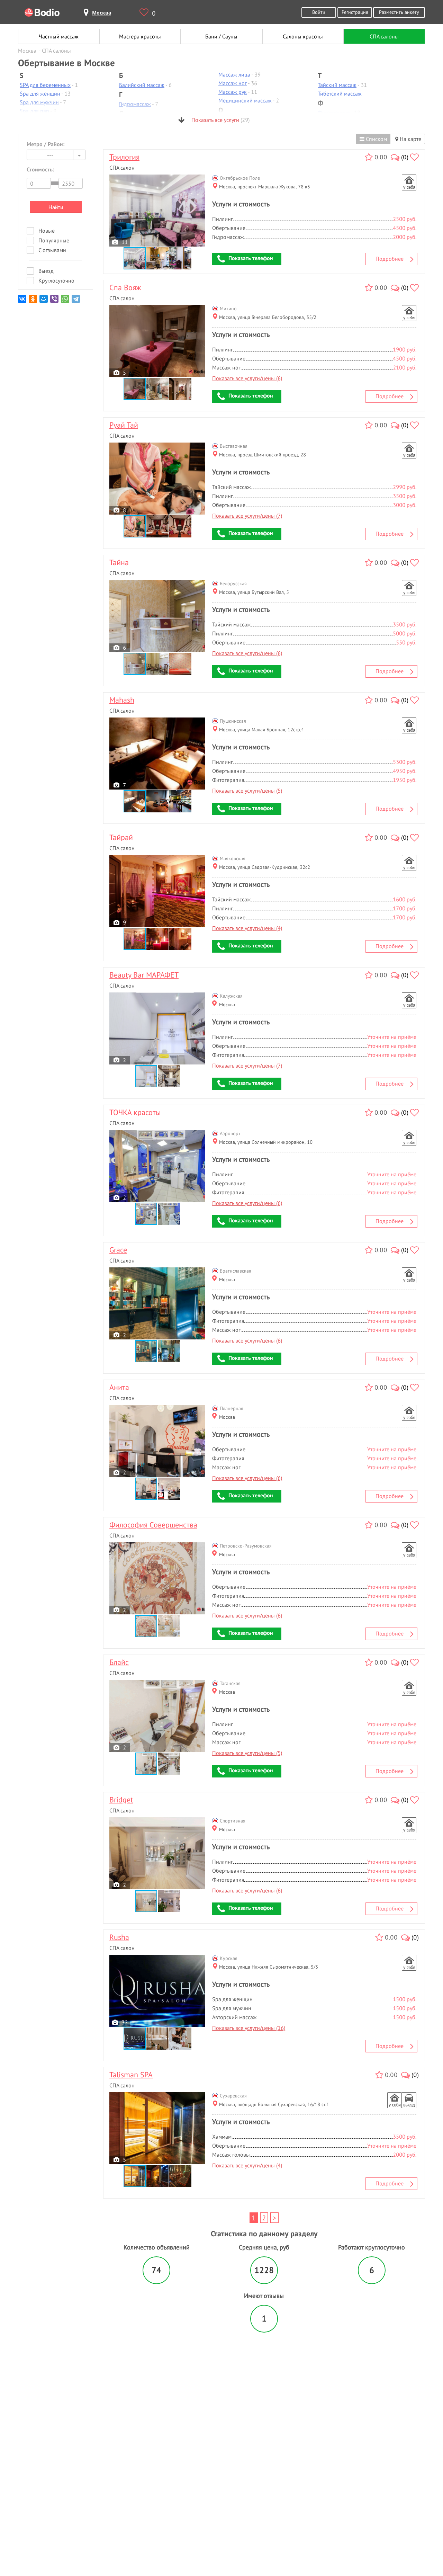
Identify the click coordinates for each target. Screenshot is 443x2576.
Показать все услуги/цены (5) (247, 791)
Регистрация (355, 12)
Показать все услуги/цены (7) (247, 516)
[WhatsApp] (66, 301)
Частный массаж (59, 36)
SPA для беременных (45, 85)
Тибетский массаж (340, 93)
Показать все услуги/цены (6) (247, 378)
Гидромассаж (135, 104)
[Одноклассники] (33, 301)
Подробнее (390, 259)
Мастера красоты (140, 36)
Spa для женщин (40, 93)
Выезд (46, 271)
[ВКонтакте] (23, 301)
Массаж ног (233, 83)
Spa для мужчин (39, 102)
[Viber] (55, 301)
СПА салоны (384, 36)
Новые (47, 231)
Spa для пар (34, 111)
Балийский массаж (142, 85)
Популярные (54, 240)
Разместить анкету (399, 12)
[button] (158, 258)
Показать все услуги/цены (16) (249, 2028)
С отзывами (52, 250)
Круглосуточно (56, 280)
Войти (319, 12)
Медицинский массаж (245, 100)
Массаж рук (233, 92)
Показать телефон (251, 258)
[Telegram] (76, 301)
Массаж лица (234, 74)
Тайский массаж (337, 85)
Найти (56, 207)
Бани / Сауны (221, 36)
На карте (410, 139)
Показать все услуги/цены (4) (247, 928)
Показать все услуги (220, 120)
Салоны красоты (303, 36)
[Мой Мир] (44, 301)
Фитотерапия (334, 113)
